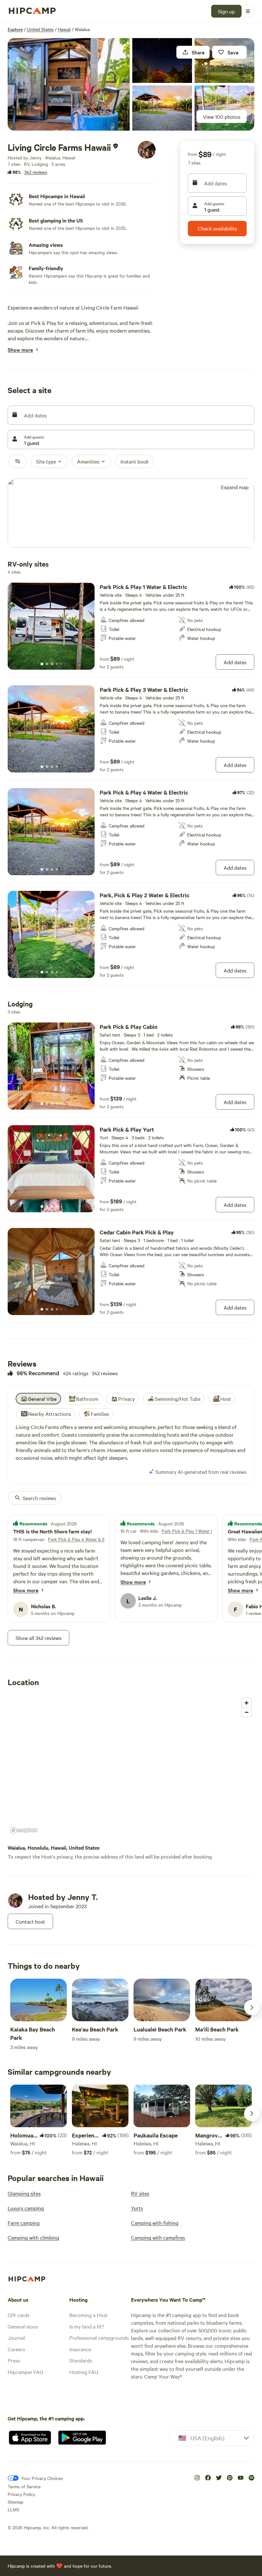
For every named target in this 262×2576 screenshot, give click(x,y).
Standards (81, 2360)
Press (14, 2360)
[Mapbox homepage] (24, 1830)
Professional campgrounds (99, 2338)
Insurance (80, 2349)
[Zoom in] (247, 1703)
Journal (16, 2338)
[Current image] (42, 664)
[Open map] (131, 514)
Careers (16, 2349)
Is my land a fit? (87, 2326)
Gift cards (19, 2315)
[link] (131, 626)
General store (23, 2326)
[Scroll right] (252, 2007)
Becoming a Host (89, 2315)
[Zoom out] (247, 1712)
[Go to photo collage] (69, 84)
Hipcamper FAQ (25, 2372)
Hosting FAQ (84, 2372)
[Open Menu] (248, 11)
